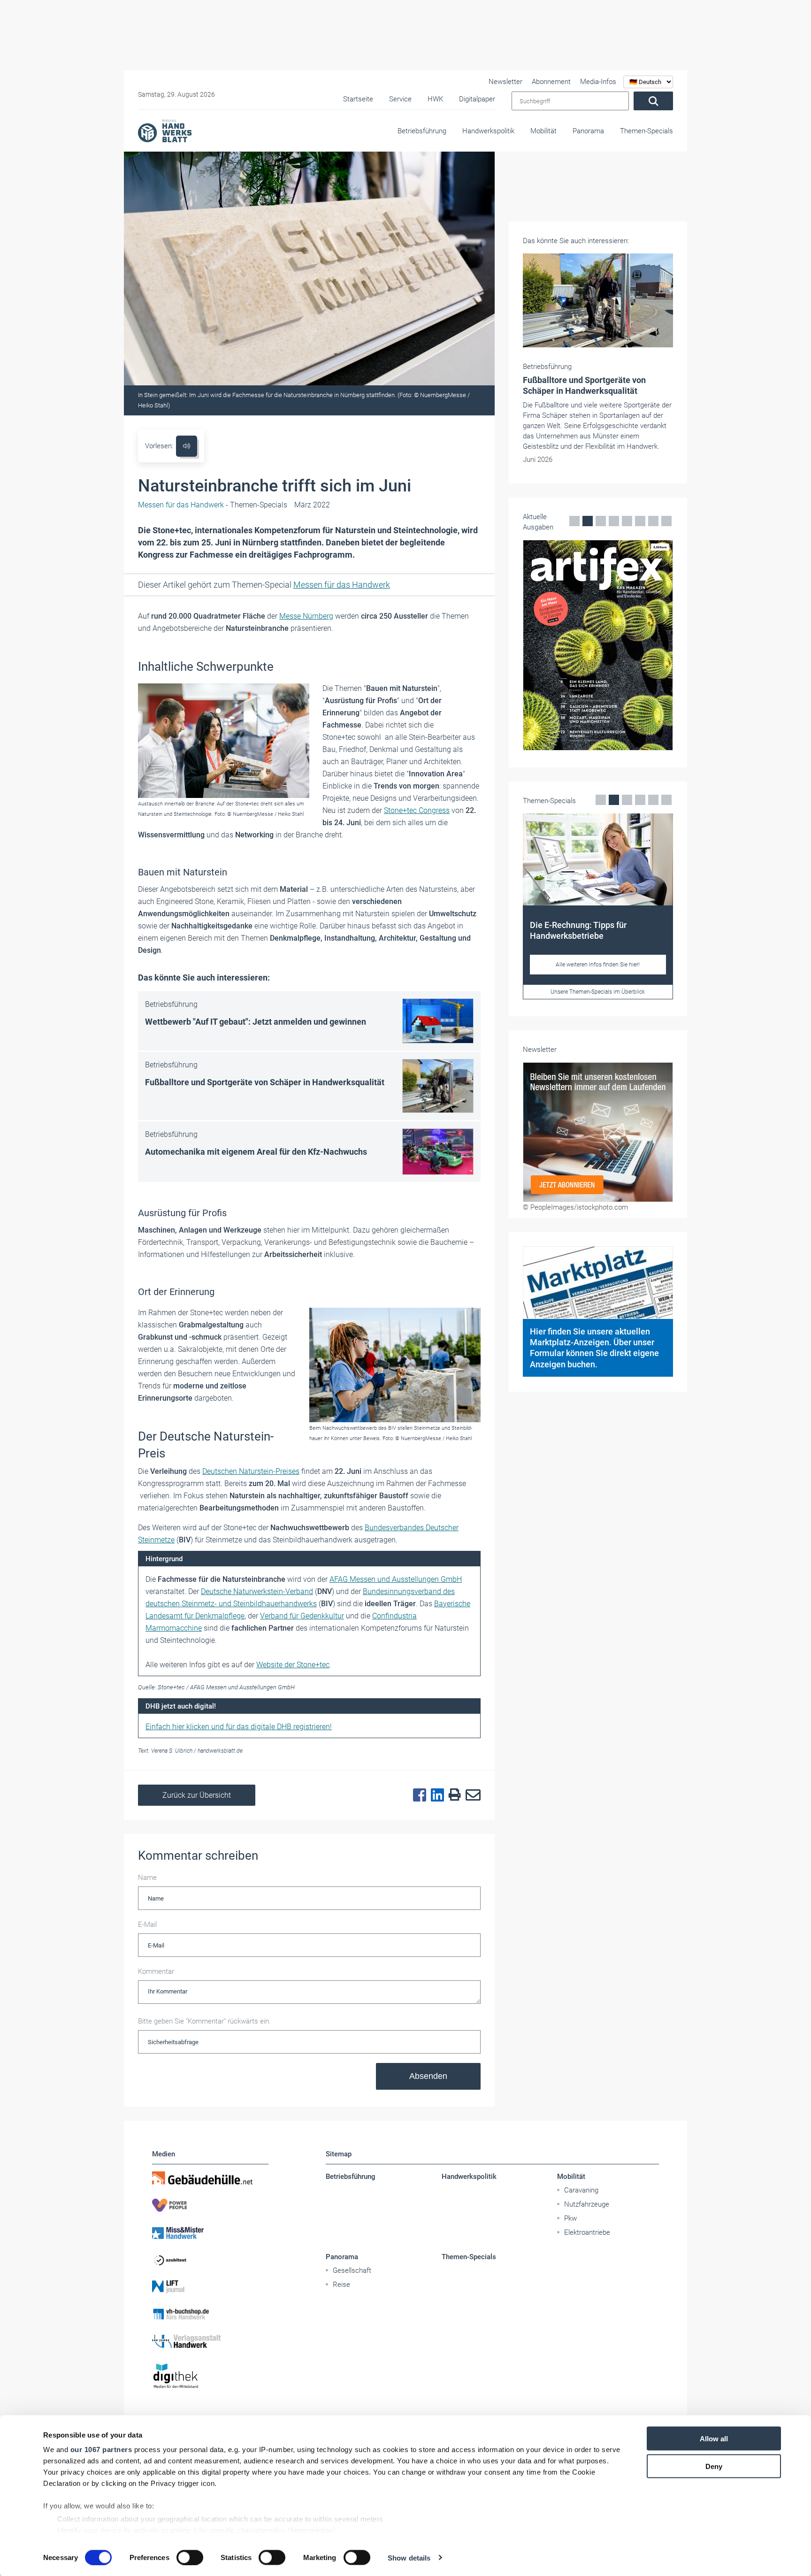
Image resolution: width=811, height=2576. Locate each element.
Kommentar (156, 1971)
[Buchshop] (210, 2314)
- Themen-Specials (213, 505)
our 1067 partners (101, 2449)
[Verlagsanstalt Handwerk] (210, 2341)
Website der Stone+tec (293, 1665)
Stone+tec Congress (417, 810)
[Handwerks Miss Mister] (210, 2232)
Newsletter (505, 82)
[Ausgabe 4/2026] (598, 645)
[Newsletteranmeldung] (598, 1132)
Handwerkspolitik (488, 131)
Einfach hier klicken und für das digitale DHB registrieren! (239, 1727)
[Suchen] (653, 101)
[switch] (190, 2557)
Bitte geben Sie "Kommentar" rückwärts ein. (204, 2021)
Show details (409, 2557)
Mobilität (543, 131)
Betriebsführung (422, 131)
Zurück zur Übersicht (197, 1795)
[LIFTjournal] (210, 2287)
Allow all (714, 2439)
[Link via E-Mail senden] (471, 1795)
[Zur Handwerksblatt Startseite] (165, 130)
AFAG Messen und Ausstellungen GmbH (396, 1579)
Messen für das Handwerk (342, 585)
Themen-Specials (647, 131)
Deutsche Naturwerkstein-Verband (257, 1591)
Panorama (588, 131)
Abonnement (551, 82)
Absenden (428, 2076)
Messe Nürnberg (306, 616)
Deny (714, 2466)
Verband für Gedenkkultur (302, 1616)
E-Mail (147, 1924)
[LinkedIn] (435, 1795)
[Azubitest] (210, 2260)
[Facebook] (417, 1795)
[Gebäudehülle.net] (210, 2178)
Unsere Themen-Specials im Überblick (598, 992)
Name (147, 1878)
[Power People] (210, 2205)
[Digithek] (210, 2376)
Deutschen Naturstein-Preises (251, 1471)
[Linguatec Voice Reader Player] (187, 446)
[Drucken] (452, 1795)
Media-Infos (598, 82)
